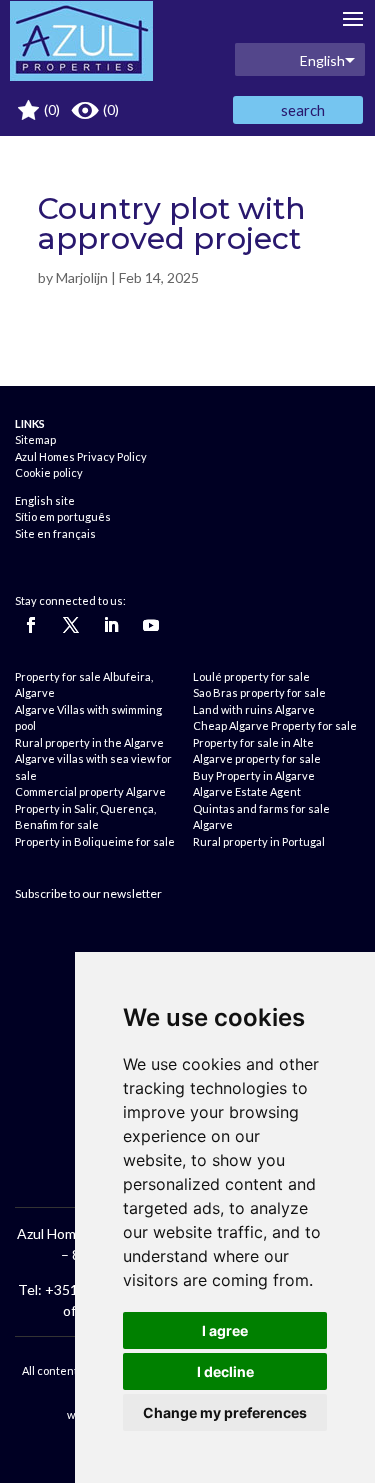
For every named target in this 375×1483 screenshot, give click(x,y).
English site (45, 500)
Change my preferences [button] (225, 1412)
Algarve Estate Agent (247, 791)
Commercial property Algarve (90, 791)
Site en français (55, 533)
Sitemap (35, 439)
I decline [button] (225, 1371)
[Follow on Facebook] (31, 625)
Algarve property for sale (257, 758)
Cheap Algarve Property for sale (275, 725)
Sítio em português (63, 516)
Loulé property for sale (251, 676)
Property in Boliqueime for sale (95, 841)
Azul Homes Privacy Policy (81, 456)
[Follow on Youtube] (151, 625)
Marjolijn (82, 277)
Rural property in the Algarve (89, 742)
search (303, 110)
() (50, 109)
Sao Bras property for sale (259, 692)
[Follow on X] (71, 625)
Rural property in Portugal (259, 841)
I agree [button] (225, 1330)
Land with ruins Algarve (254, 709)
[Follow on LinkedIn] (111, 625)
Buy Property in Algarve (254, 775)
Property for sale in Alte (253, 742)
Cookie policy (49, 472)
